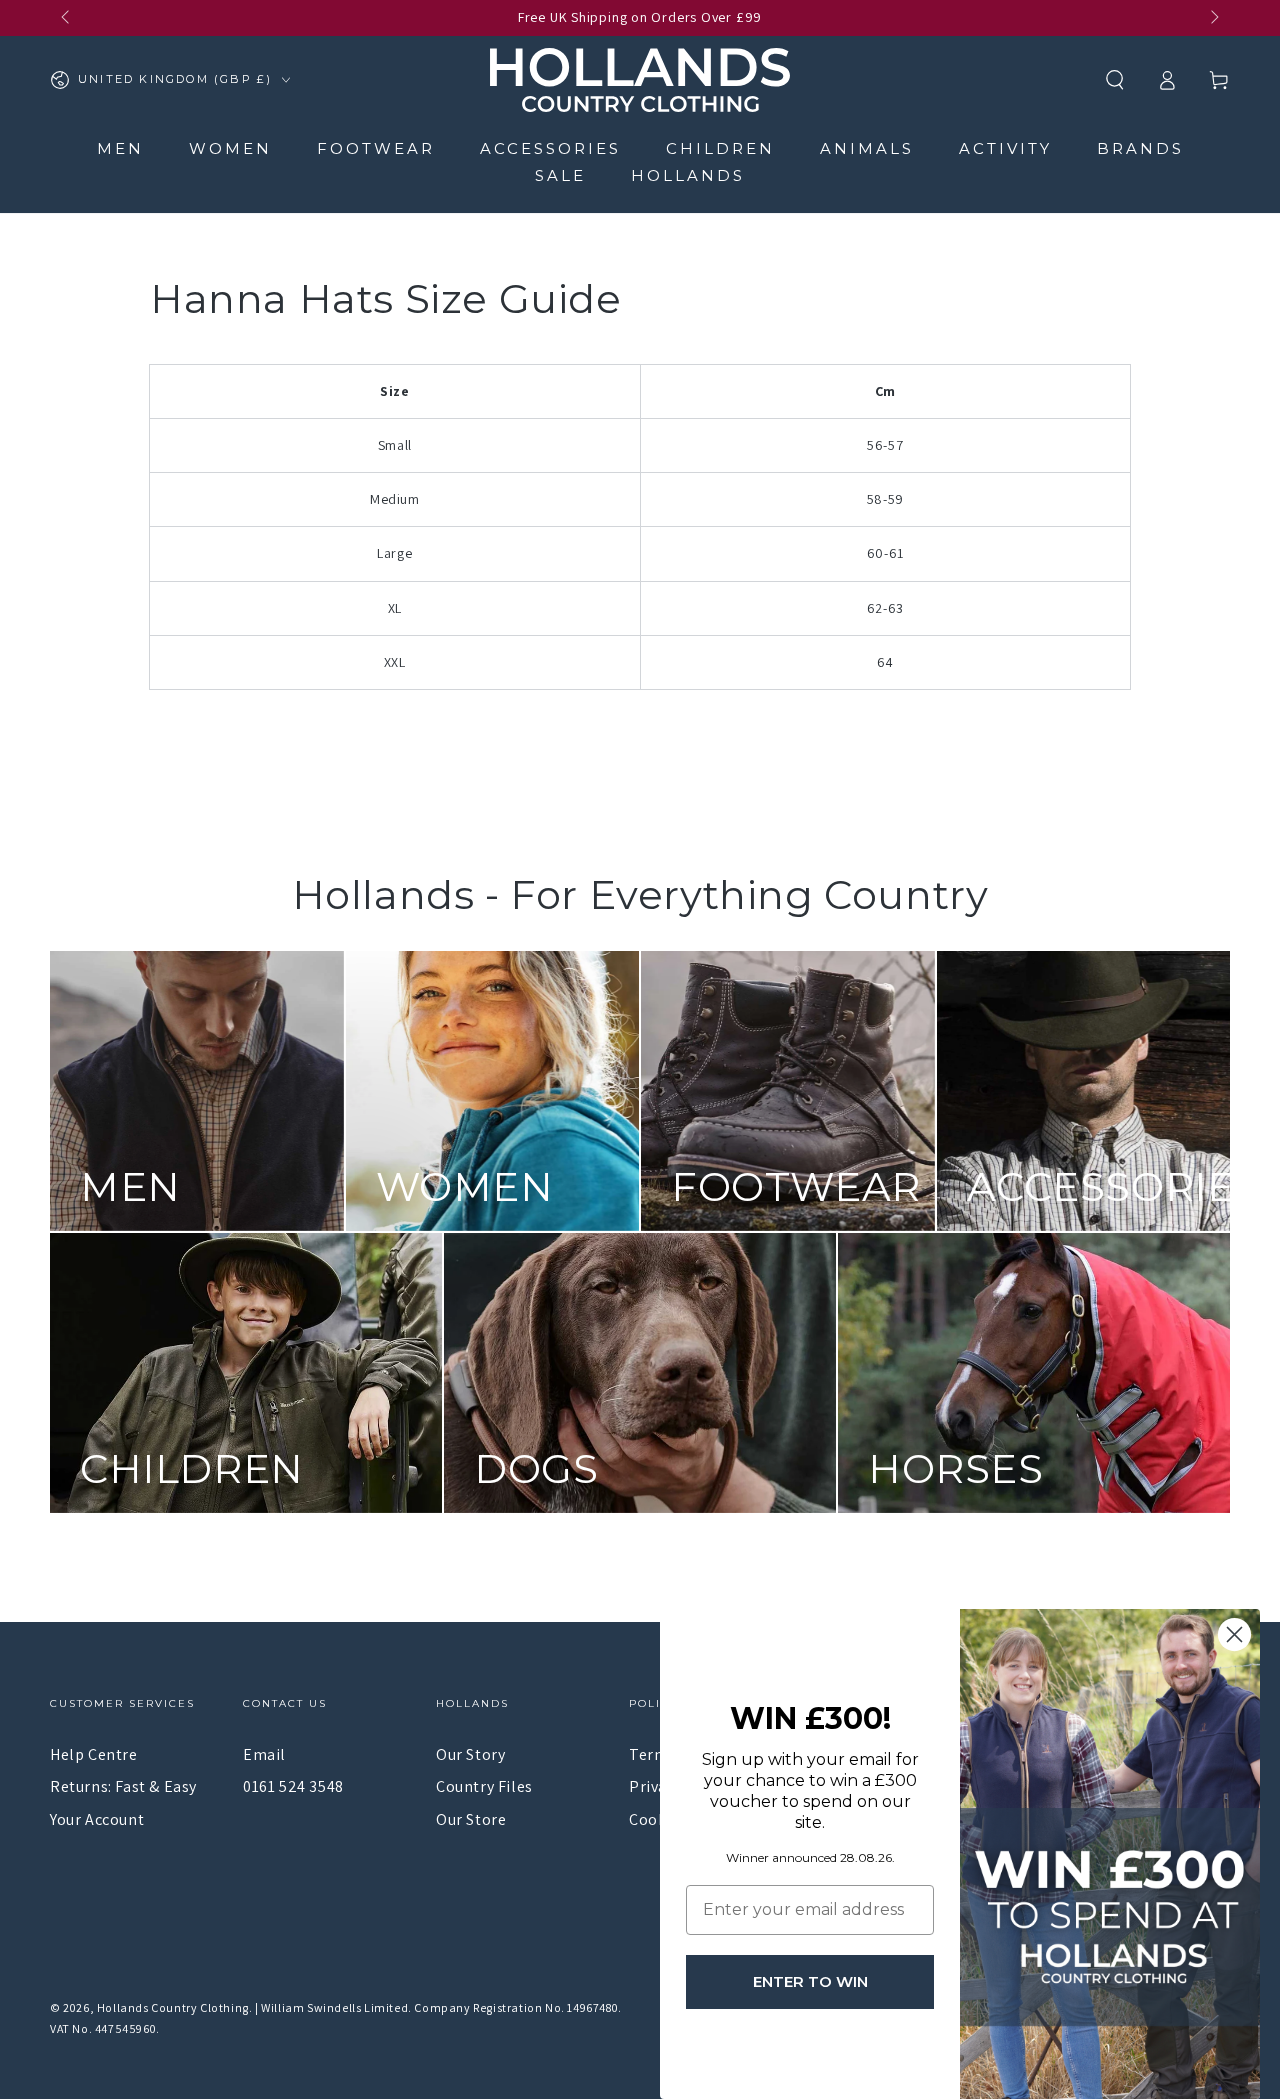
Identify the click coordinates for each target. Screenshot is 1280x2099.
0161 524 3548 (293, 1786)
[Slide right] (1213, 18)
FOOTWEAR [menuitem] (376, 148)
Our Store (471, 1819)
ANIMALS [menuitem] (867, 148)
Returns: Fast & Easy (123, 1786)
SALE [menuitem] (560, 175)
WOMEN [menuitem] (230, 148)
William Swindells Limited (334, 2007)
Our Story (470, 1754)
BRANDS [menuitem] (1140, 148)
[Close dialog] (1234, 1634)
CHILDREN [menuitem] (720, 148)
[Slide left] (67, 18)
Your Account (97, 1819)
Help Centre (94, 1754)
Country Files (484, 1786)
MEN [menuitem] (120, 148)
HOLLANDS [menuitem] (688, 175)
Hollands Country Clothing (173, 2007)
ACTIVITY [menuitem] (1005, 148)
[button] (1115, 80)
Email (264, 1754)
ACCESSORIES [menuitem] (550, 148)
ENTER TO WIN (810, 1981)
